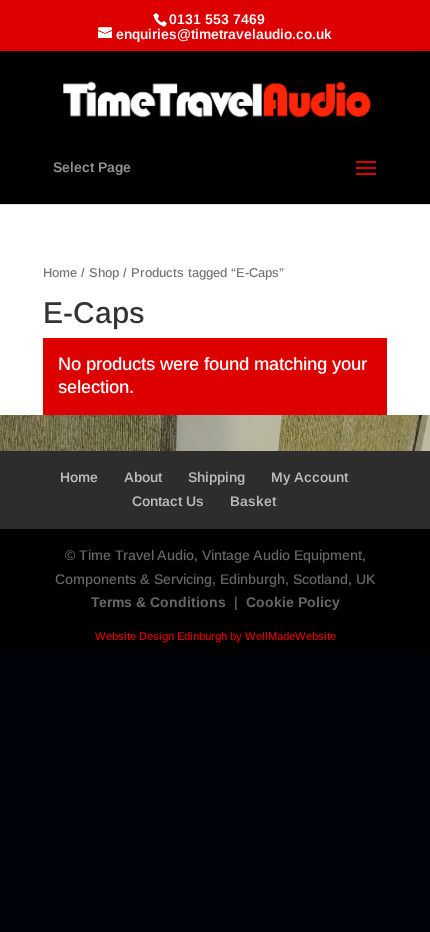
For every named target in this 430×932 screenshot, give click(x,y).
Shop (104, 272)
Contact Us (168, 501)
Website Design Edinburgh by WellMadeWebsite (215, 636)
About (143, 477)
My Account (309, 477)
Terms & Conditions (158, 602)
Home (60, 272)
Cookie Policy (293, 602)
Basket (253, 501)
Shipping (216, 477)
